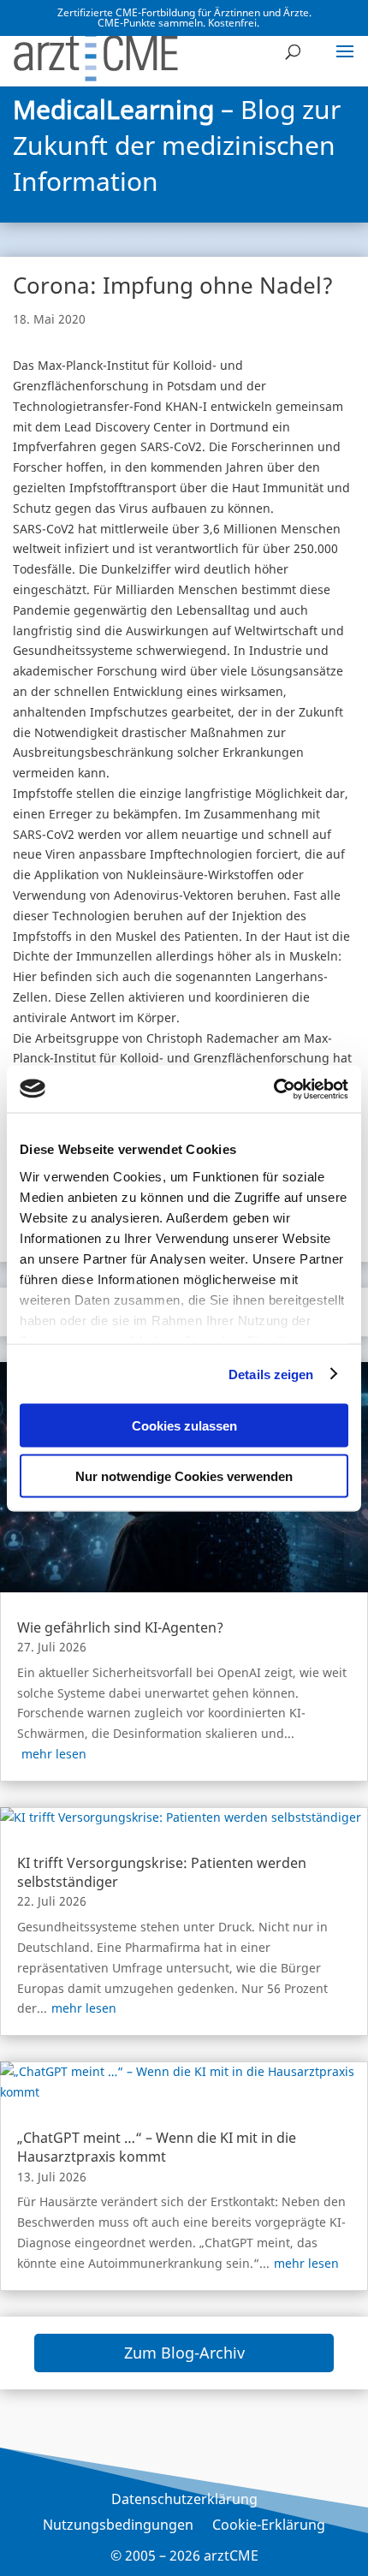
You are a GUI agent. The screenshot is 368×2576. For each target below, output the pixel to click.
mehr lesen (54, 1754)
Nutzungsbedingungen (118, 2526)
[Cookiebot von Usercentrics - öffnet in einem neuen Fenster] (273, 1089)
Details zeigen (271, 1374)
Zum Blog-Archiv (184, 2353)
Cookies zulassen (184, 1426)
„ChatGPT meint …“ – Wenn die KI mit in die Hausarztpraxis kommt (157, 2147)
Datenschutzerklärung (184, 2501)
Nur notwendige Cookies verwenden (184, 1475)
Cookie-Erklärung (269, 2526)
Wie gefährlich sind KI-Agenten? (120, 1627)
